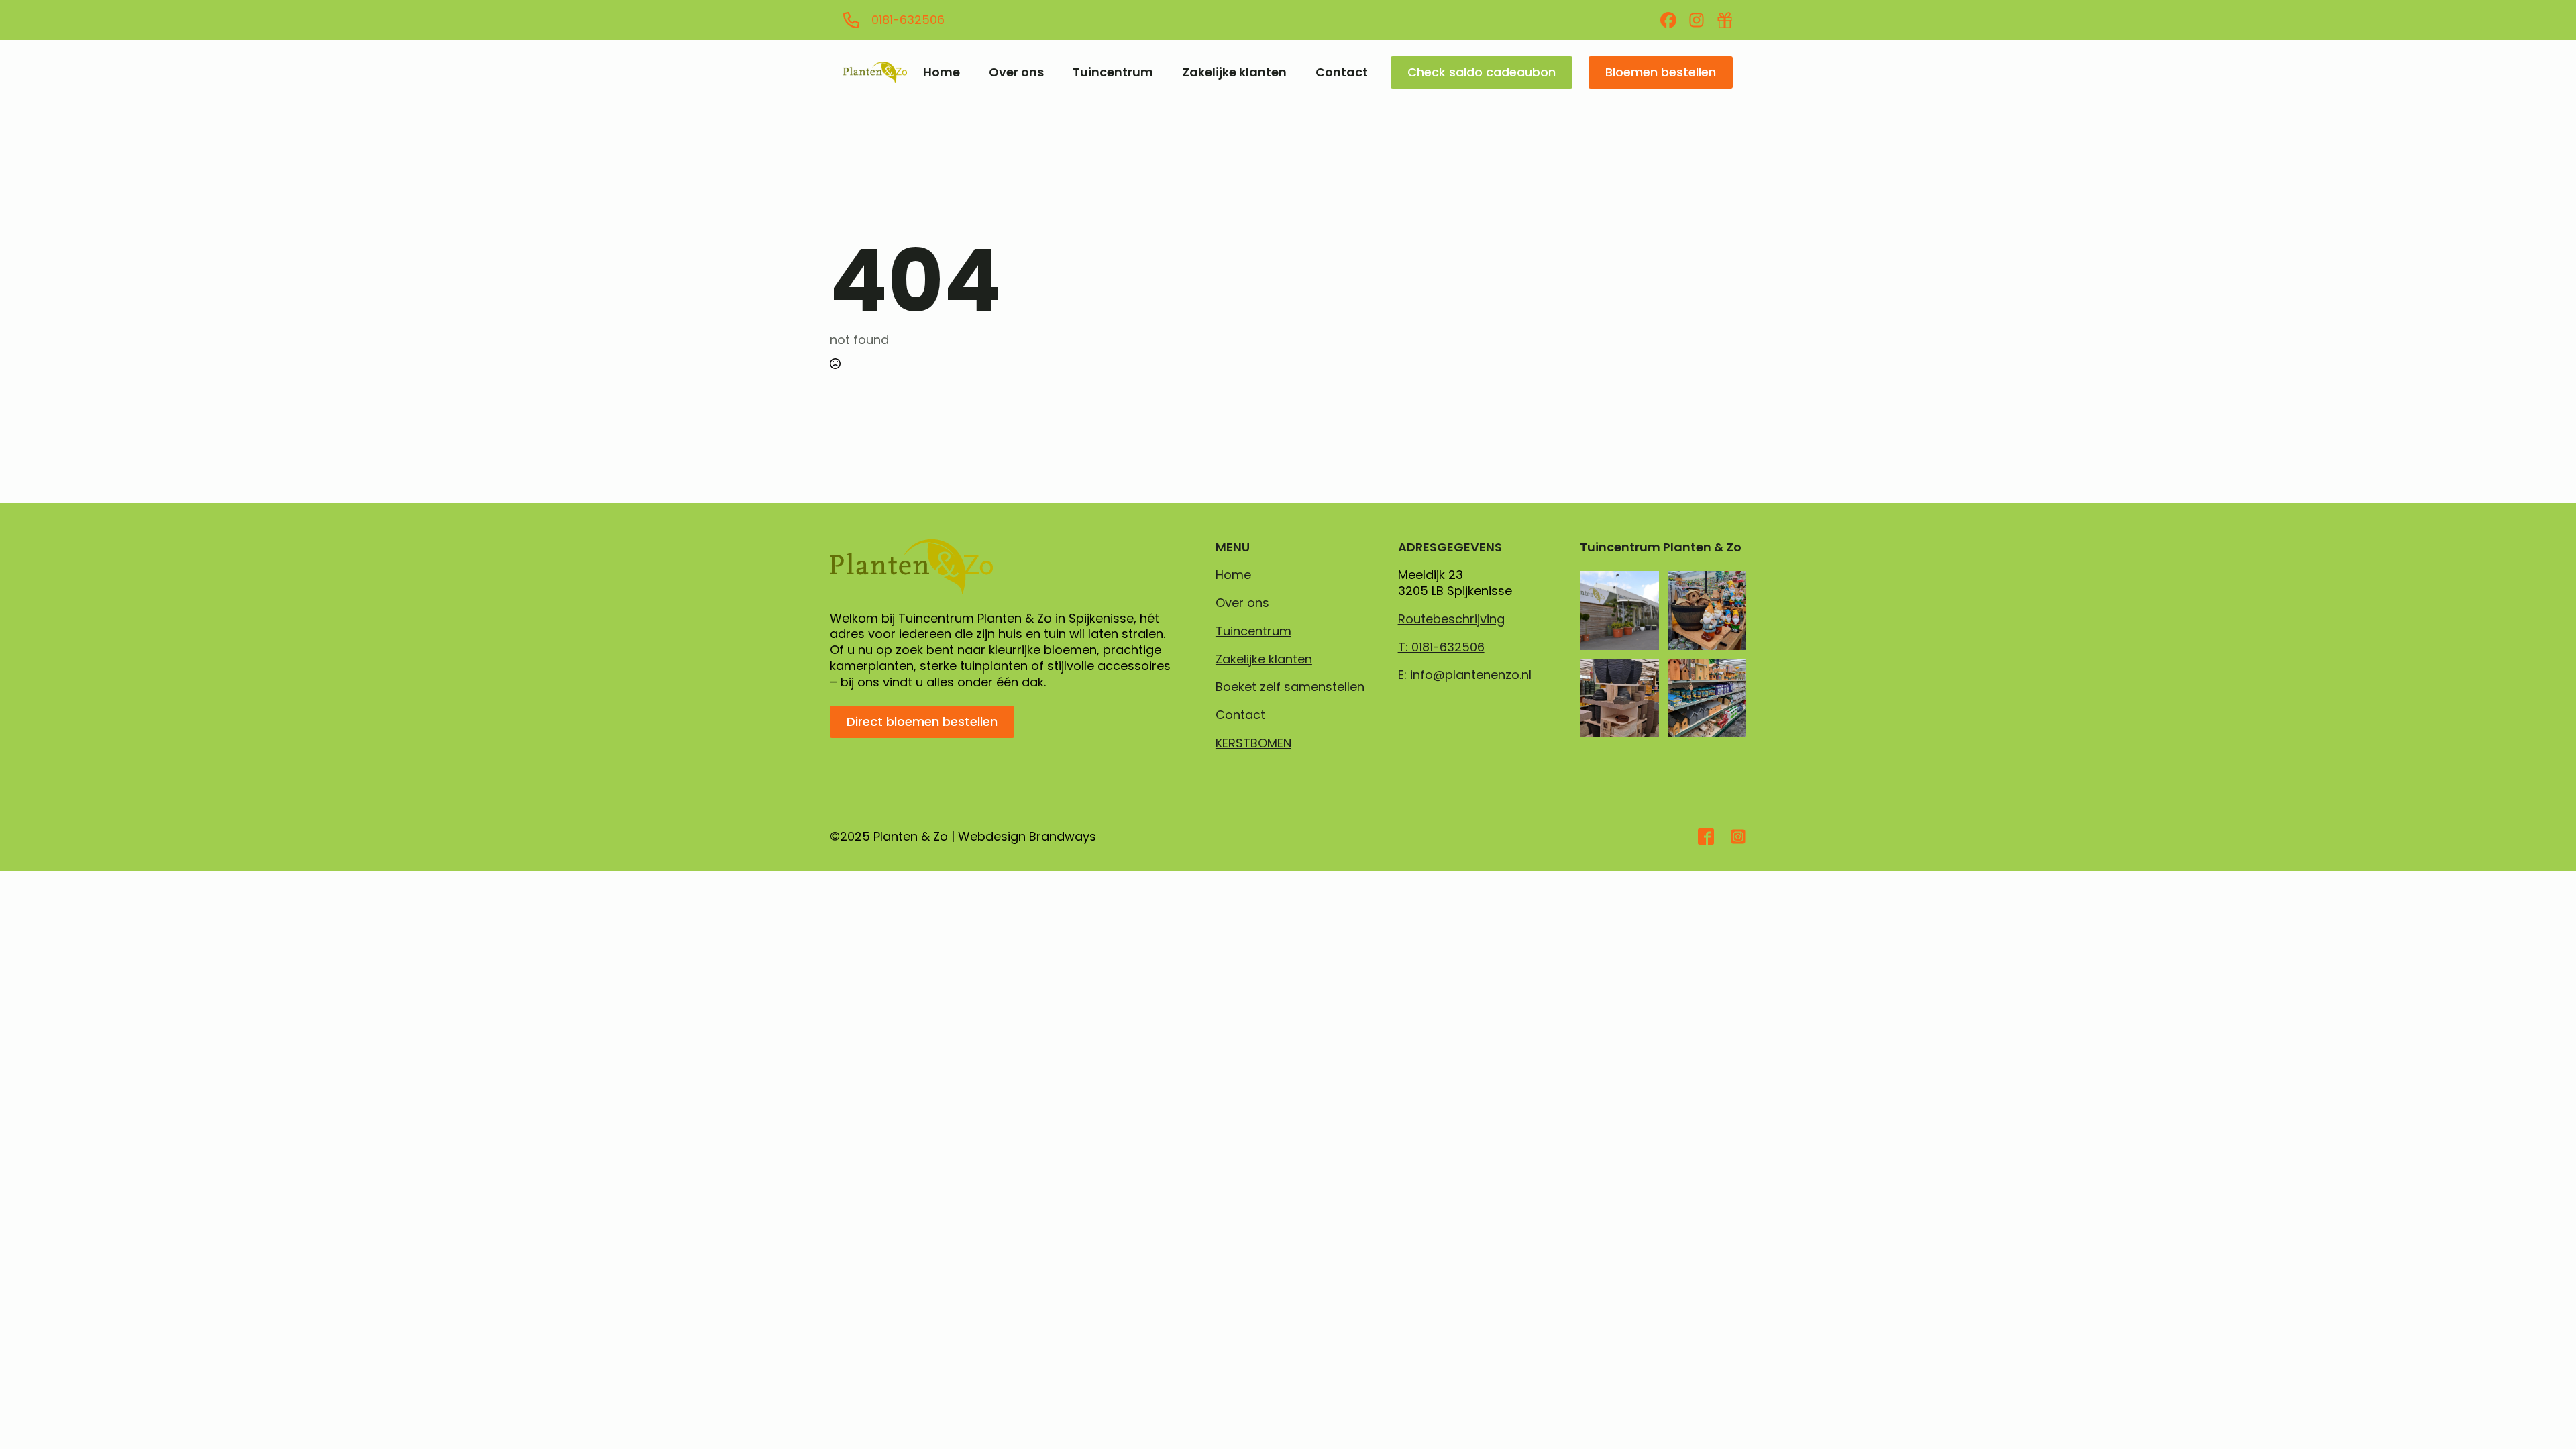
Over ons (1016, 72)
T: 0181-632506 (1441, 647)
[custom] (1668, 20)
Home (942, 72)
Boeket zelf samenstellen (1290, 687)
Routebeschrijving (1451, 619)
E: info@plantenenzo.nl (1465, 675)
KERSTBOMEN (1253, 743)
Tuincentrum (1113, 72)
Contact (1342, 72)
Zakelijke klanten (1234, 72)
